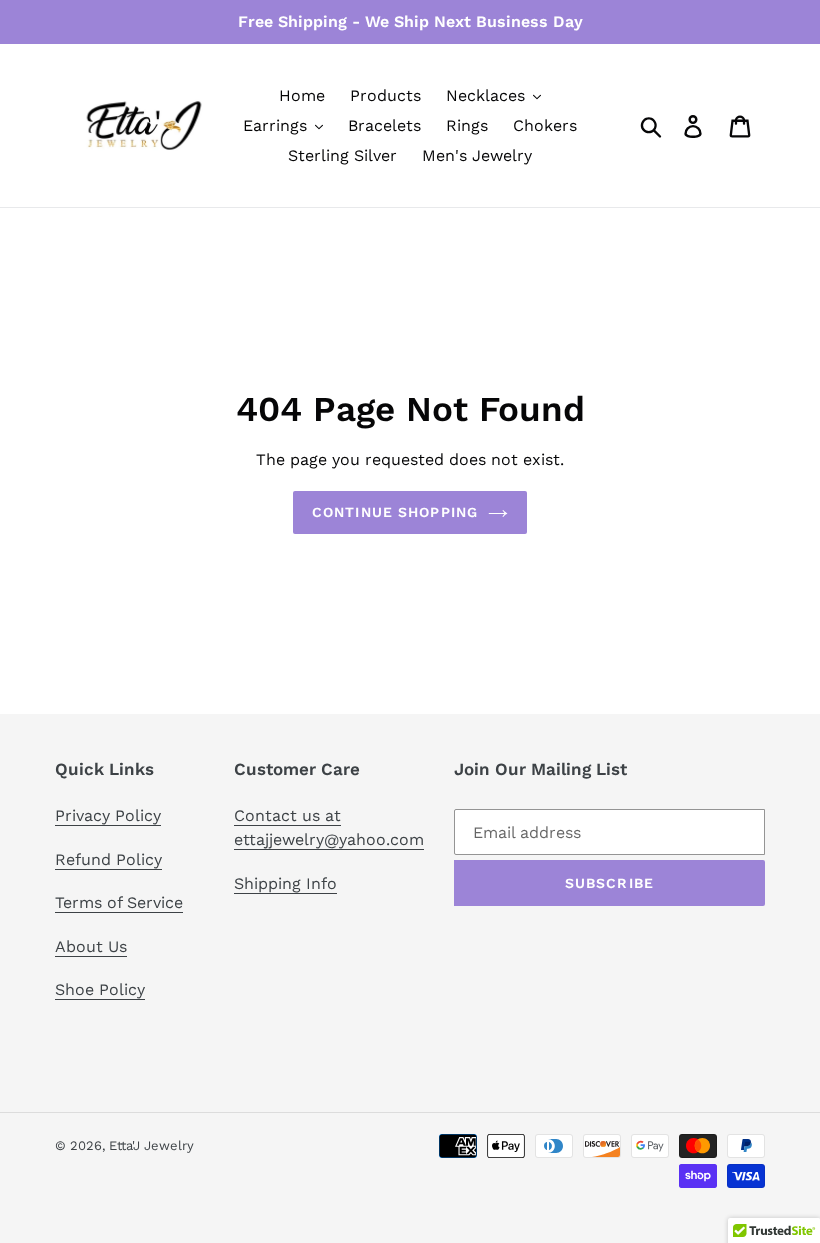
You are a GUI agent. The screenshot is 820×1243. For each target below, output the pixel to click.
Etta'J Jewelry (151, 1145)
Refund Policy (108, 859)
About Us (91, 946)
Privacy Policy (108, 815)
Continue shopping (395, 512)
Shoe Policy (100, 989)
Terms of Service (119, 902)
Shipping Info (285, 883)
